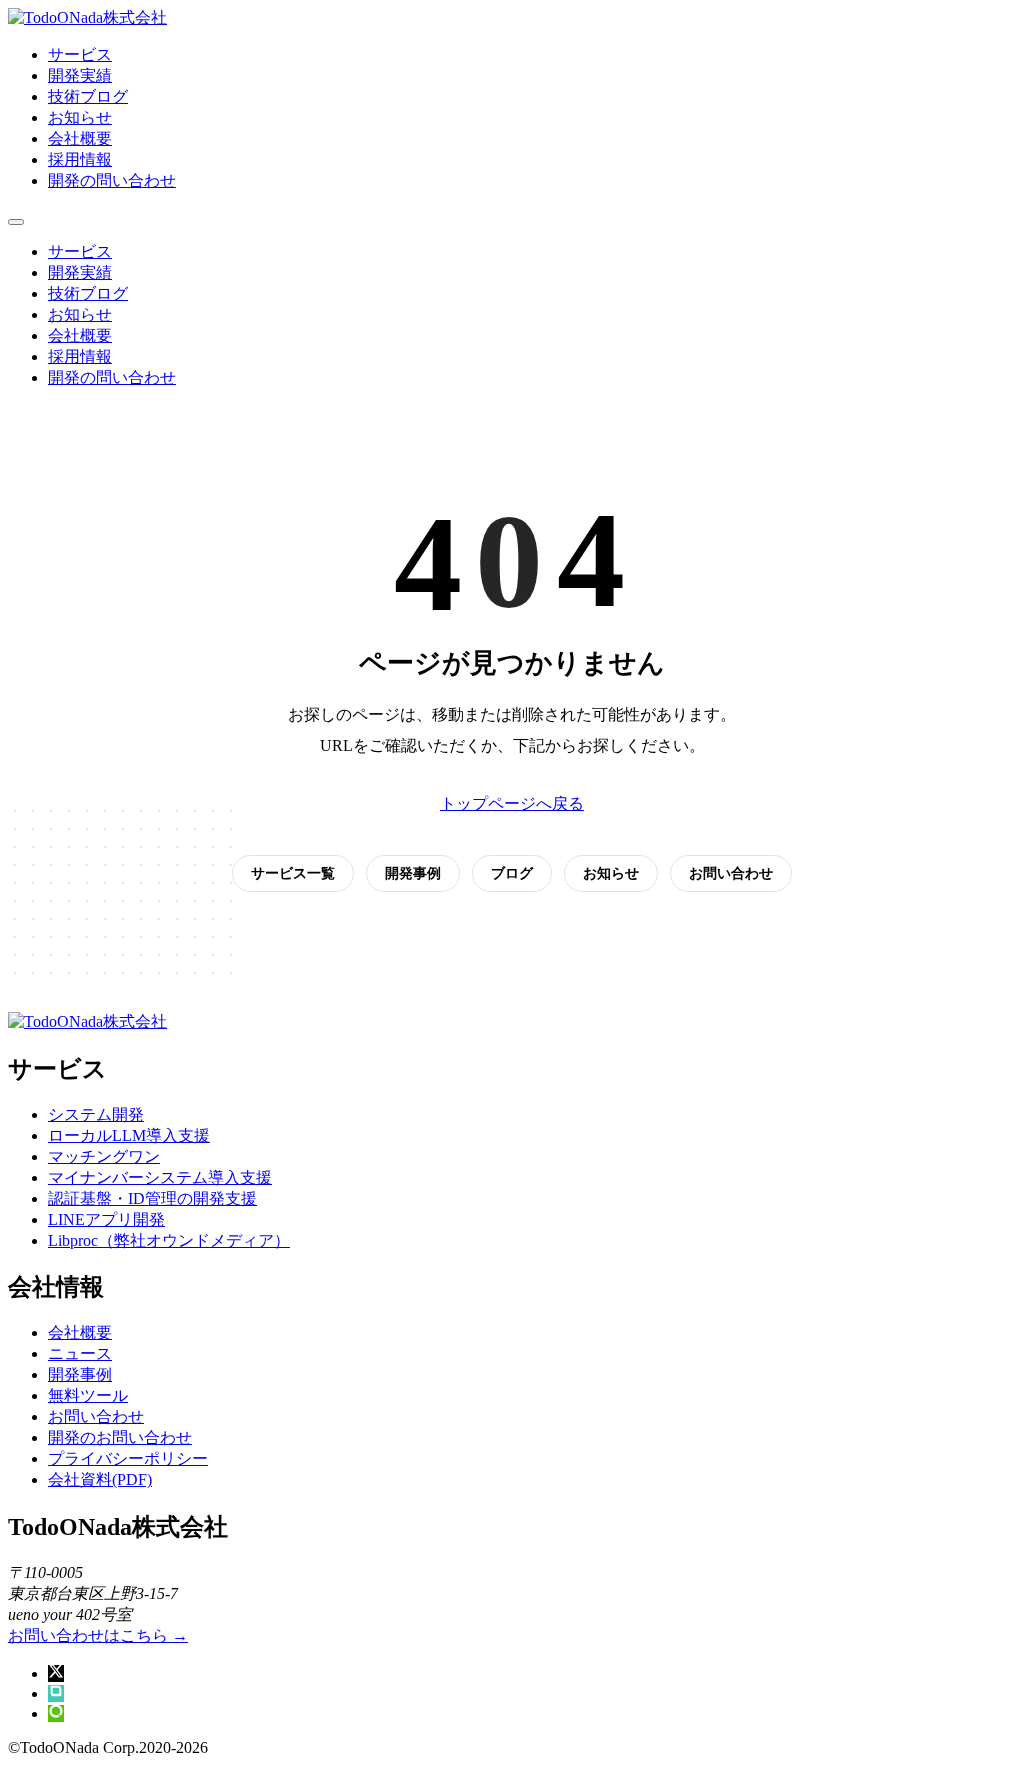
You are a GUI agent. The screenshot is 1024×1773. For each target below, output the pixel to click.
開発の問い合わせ (112, 180)
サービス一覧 (293, 873)
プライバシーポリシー (128, 1458)
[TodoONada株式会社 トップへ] (87, 17)
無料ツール (88, 1395)
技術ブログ (88, 96)
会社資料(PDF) (100, 1479)
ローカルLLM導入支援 (129, 1135)
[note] (56, 1693)
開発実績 (80, 75)
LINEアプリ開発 (106, 1219)
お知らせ (80, 117)
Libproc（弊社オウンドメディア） (169, 1240)
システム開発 (96, 1114)
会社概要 (80, 138)
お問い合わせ (731, 873)
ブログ (512, 873)
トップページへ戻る (512, 803)
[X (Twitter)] (56, 1673)
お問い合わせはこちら (98, 1635)
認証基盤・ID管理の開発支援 (152, 1198)
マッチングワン (104, 1156)
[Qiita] (56, 1713)
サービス (80, 54)
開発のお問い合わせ (120, 1437)
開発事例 (413, 873)
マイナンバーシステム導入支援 (160, 1177)
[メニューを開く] (16, 222)
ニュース (80, 1353)
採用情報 (80, 159)
